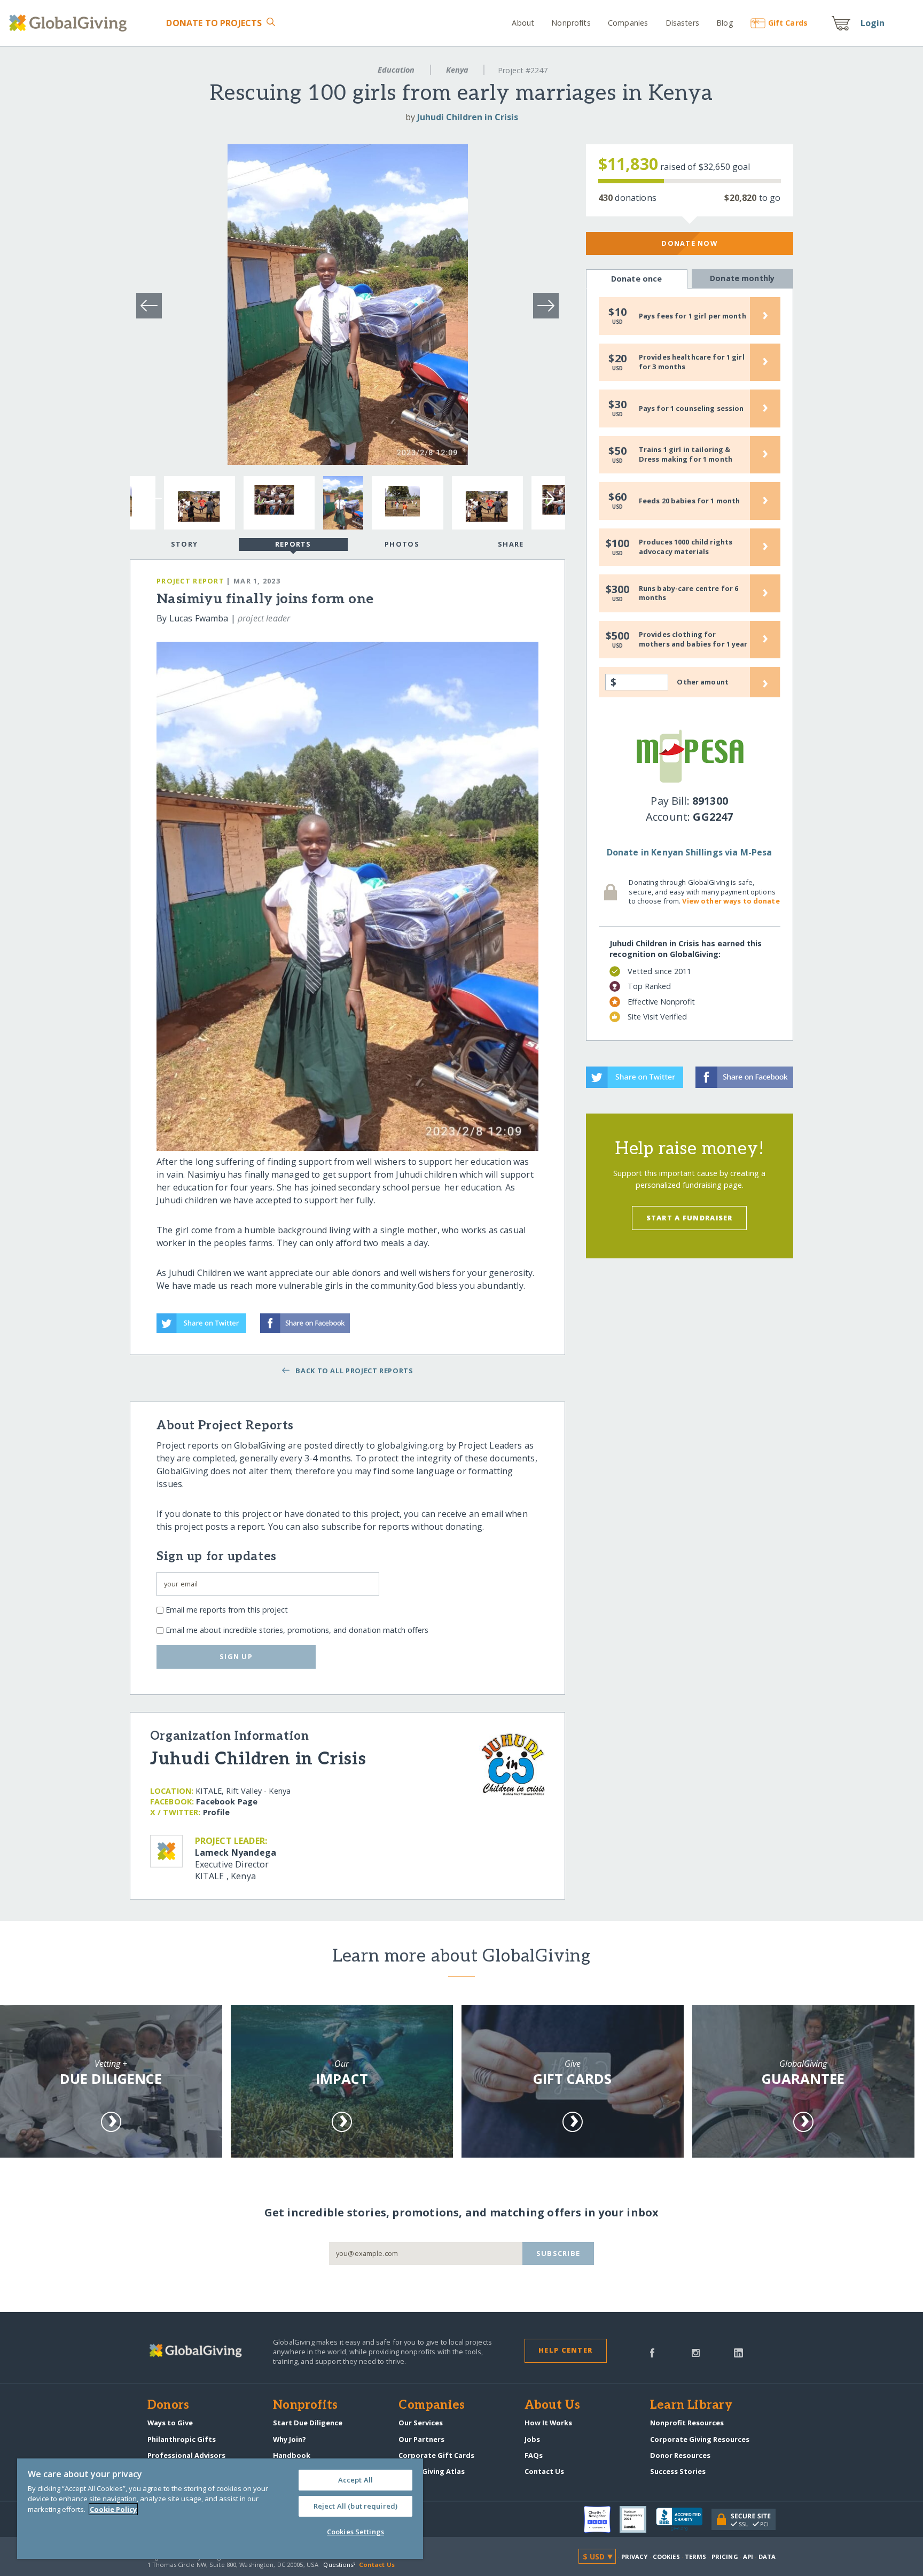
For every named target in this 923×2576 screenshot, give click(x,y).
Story (184, 544)
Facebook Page (227, 1801)
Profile (216, 1812)
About (523, 23)
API (748, 2556)
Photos (402, 544)
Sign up (236, 1656)
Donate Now (689, 243)
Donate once (637, 279)
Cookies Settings (355, 2532)
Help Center (565, 2350)
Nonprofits (571, 23)
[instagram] (696, 2352)
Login (873, 23)
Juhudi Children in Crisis (468, 117)
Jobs (532, 2439)
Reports (293, 544)
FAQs (534, 2455)
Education (396, 70)
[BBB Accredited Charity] (684, 2519)
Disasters (682, 23)
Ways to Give (170, 2423)
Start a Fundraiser (690, 1218)
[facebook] (652, 2352)
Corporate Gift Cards (436, 2455)
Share (511, 544)
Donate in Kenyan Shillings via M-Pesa (690, 852)
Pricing (725, 2556)
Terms (696, 2556)
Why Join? (290, 2439)
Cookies (666, 2556)
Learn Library (691, 2406)
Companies (628, 23)
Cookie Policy (113, 2509)
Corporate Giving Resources (700, 2439)
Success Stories (678, 2471)
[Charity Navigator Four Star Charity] (602, 2519)
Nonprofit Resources (687, 2423)
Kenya (457, 70)
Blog (725, 23)
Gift (788, 23)
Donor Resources (680, 2455)
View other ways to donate (731, 901)
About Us (553, 2406)
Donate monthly (742, 278)
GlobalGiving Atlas (432, 2471)
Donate (214, 23)
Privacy (635, 2556)
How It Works (548, 2423)
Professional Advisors (186, 2455)
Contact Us (544, 2471)
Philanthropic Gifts (182, 2439)
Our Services (421, 2423)
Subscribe (558, 2253)
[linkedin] (738, 2352)
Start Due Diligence (308, 2423)
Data (767, 2556)
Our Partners (421, 2439)
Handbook (292, 2455)
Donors (168, 2406)
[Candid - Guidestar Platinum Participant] (638, 2519)
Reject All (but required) (355, 2506)
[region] (220, 2509)
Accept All (355, 2480)
